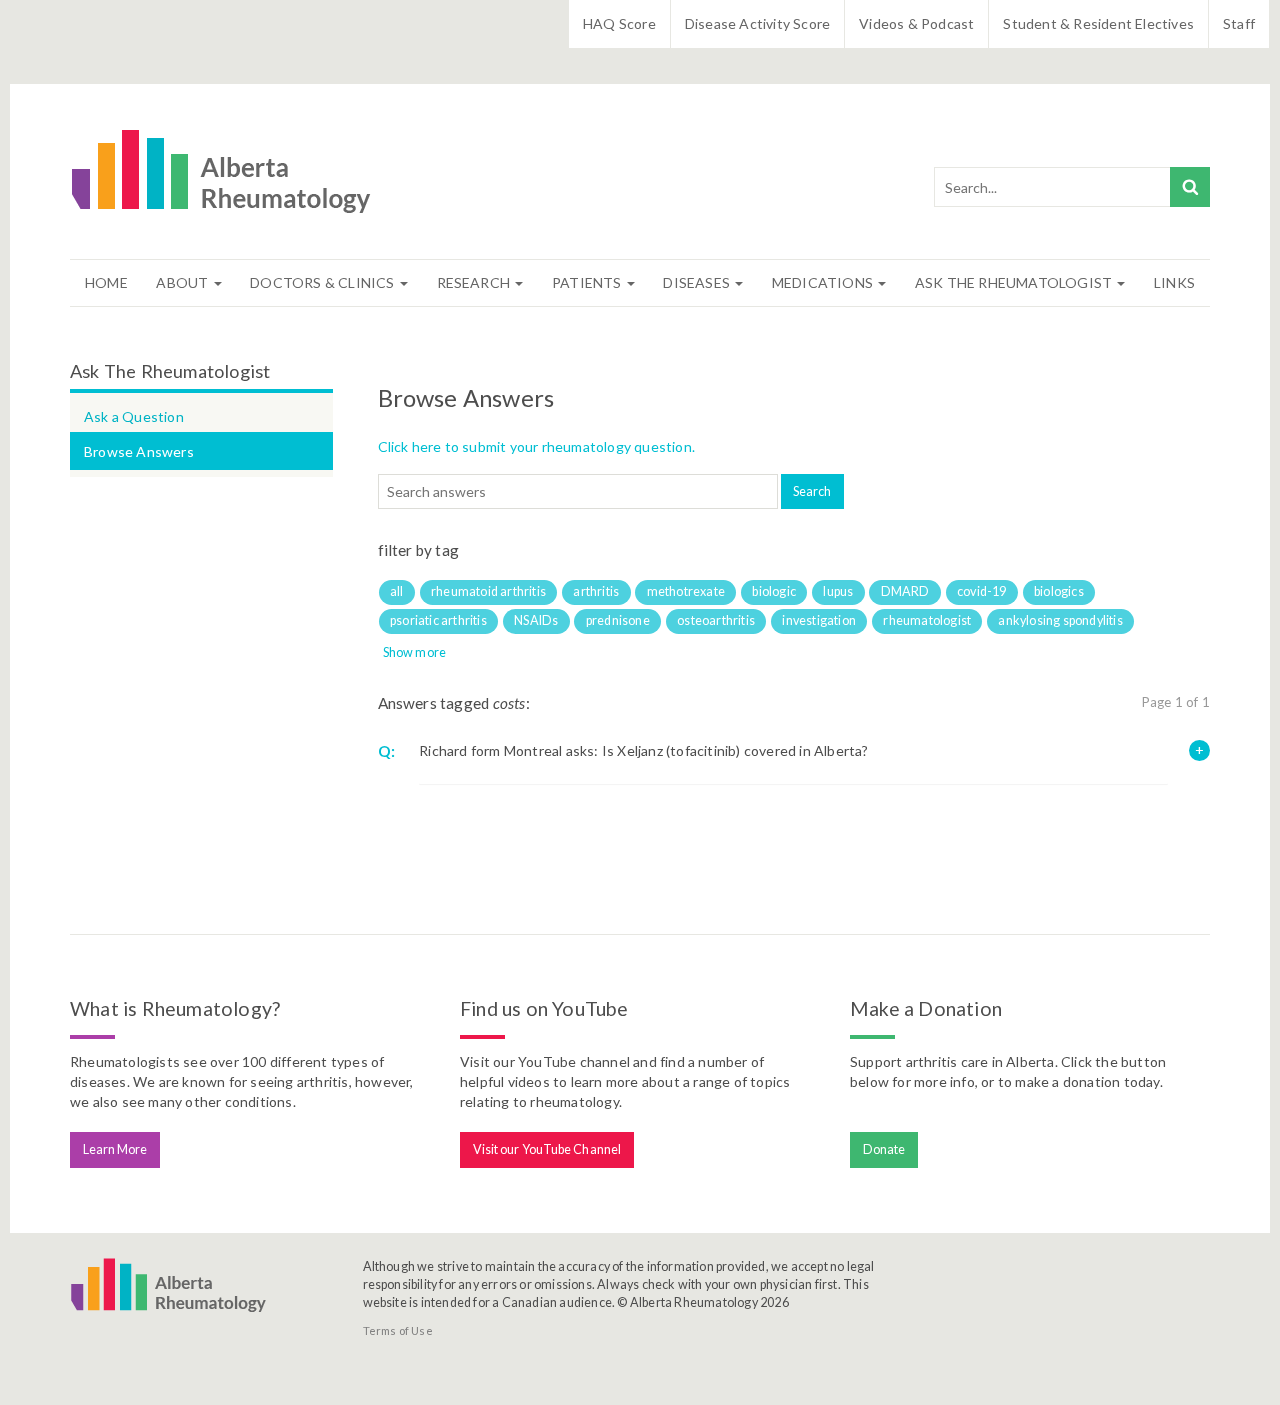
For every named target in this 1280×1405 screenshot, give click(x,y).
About (183, 282)
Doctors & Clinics (324, 282)
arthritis (596, 591)
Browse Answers (139, 451)
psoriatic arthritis (438, 620)
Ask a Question (134, 416)
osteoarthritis (716, 620)
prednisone (618, 620)
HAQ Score (619, 23)
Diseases (698, 282)
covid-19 (982, 591)
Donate (884, 1149)
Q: (386, 751)
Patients (588, 282)
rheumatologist (927, 620)
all (397, 591)
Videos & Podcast (916, 23)
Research (475, 282)
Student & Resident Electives (1098, 23)
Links (1174, 282)
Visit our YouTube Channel (547, 1149)
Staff (1239, 23)
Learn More (115, 1149)
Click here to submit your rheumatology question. (537, 446)
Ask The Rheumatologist (1015, 282)
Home (106, 282)
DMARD (905, 591)
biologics (1059, 591)
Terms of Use (398, 1330)
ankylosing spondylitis (1060, 620)
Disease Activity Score (757, 23)
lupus (838, 591)
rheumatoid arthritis (488, 591)
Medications (824, 282)
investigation (819, 620)
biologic (774, 591)
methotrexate (686, 591)
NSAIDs (536, 620)
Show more (415, 652)
